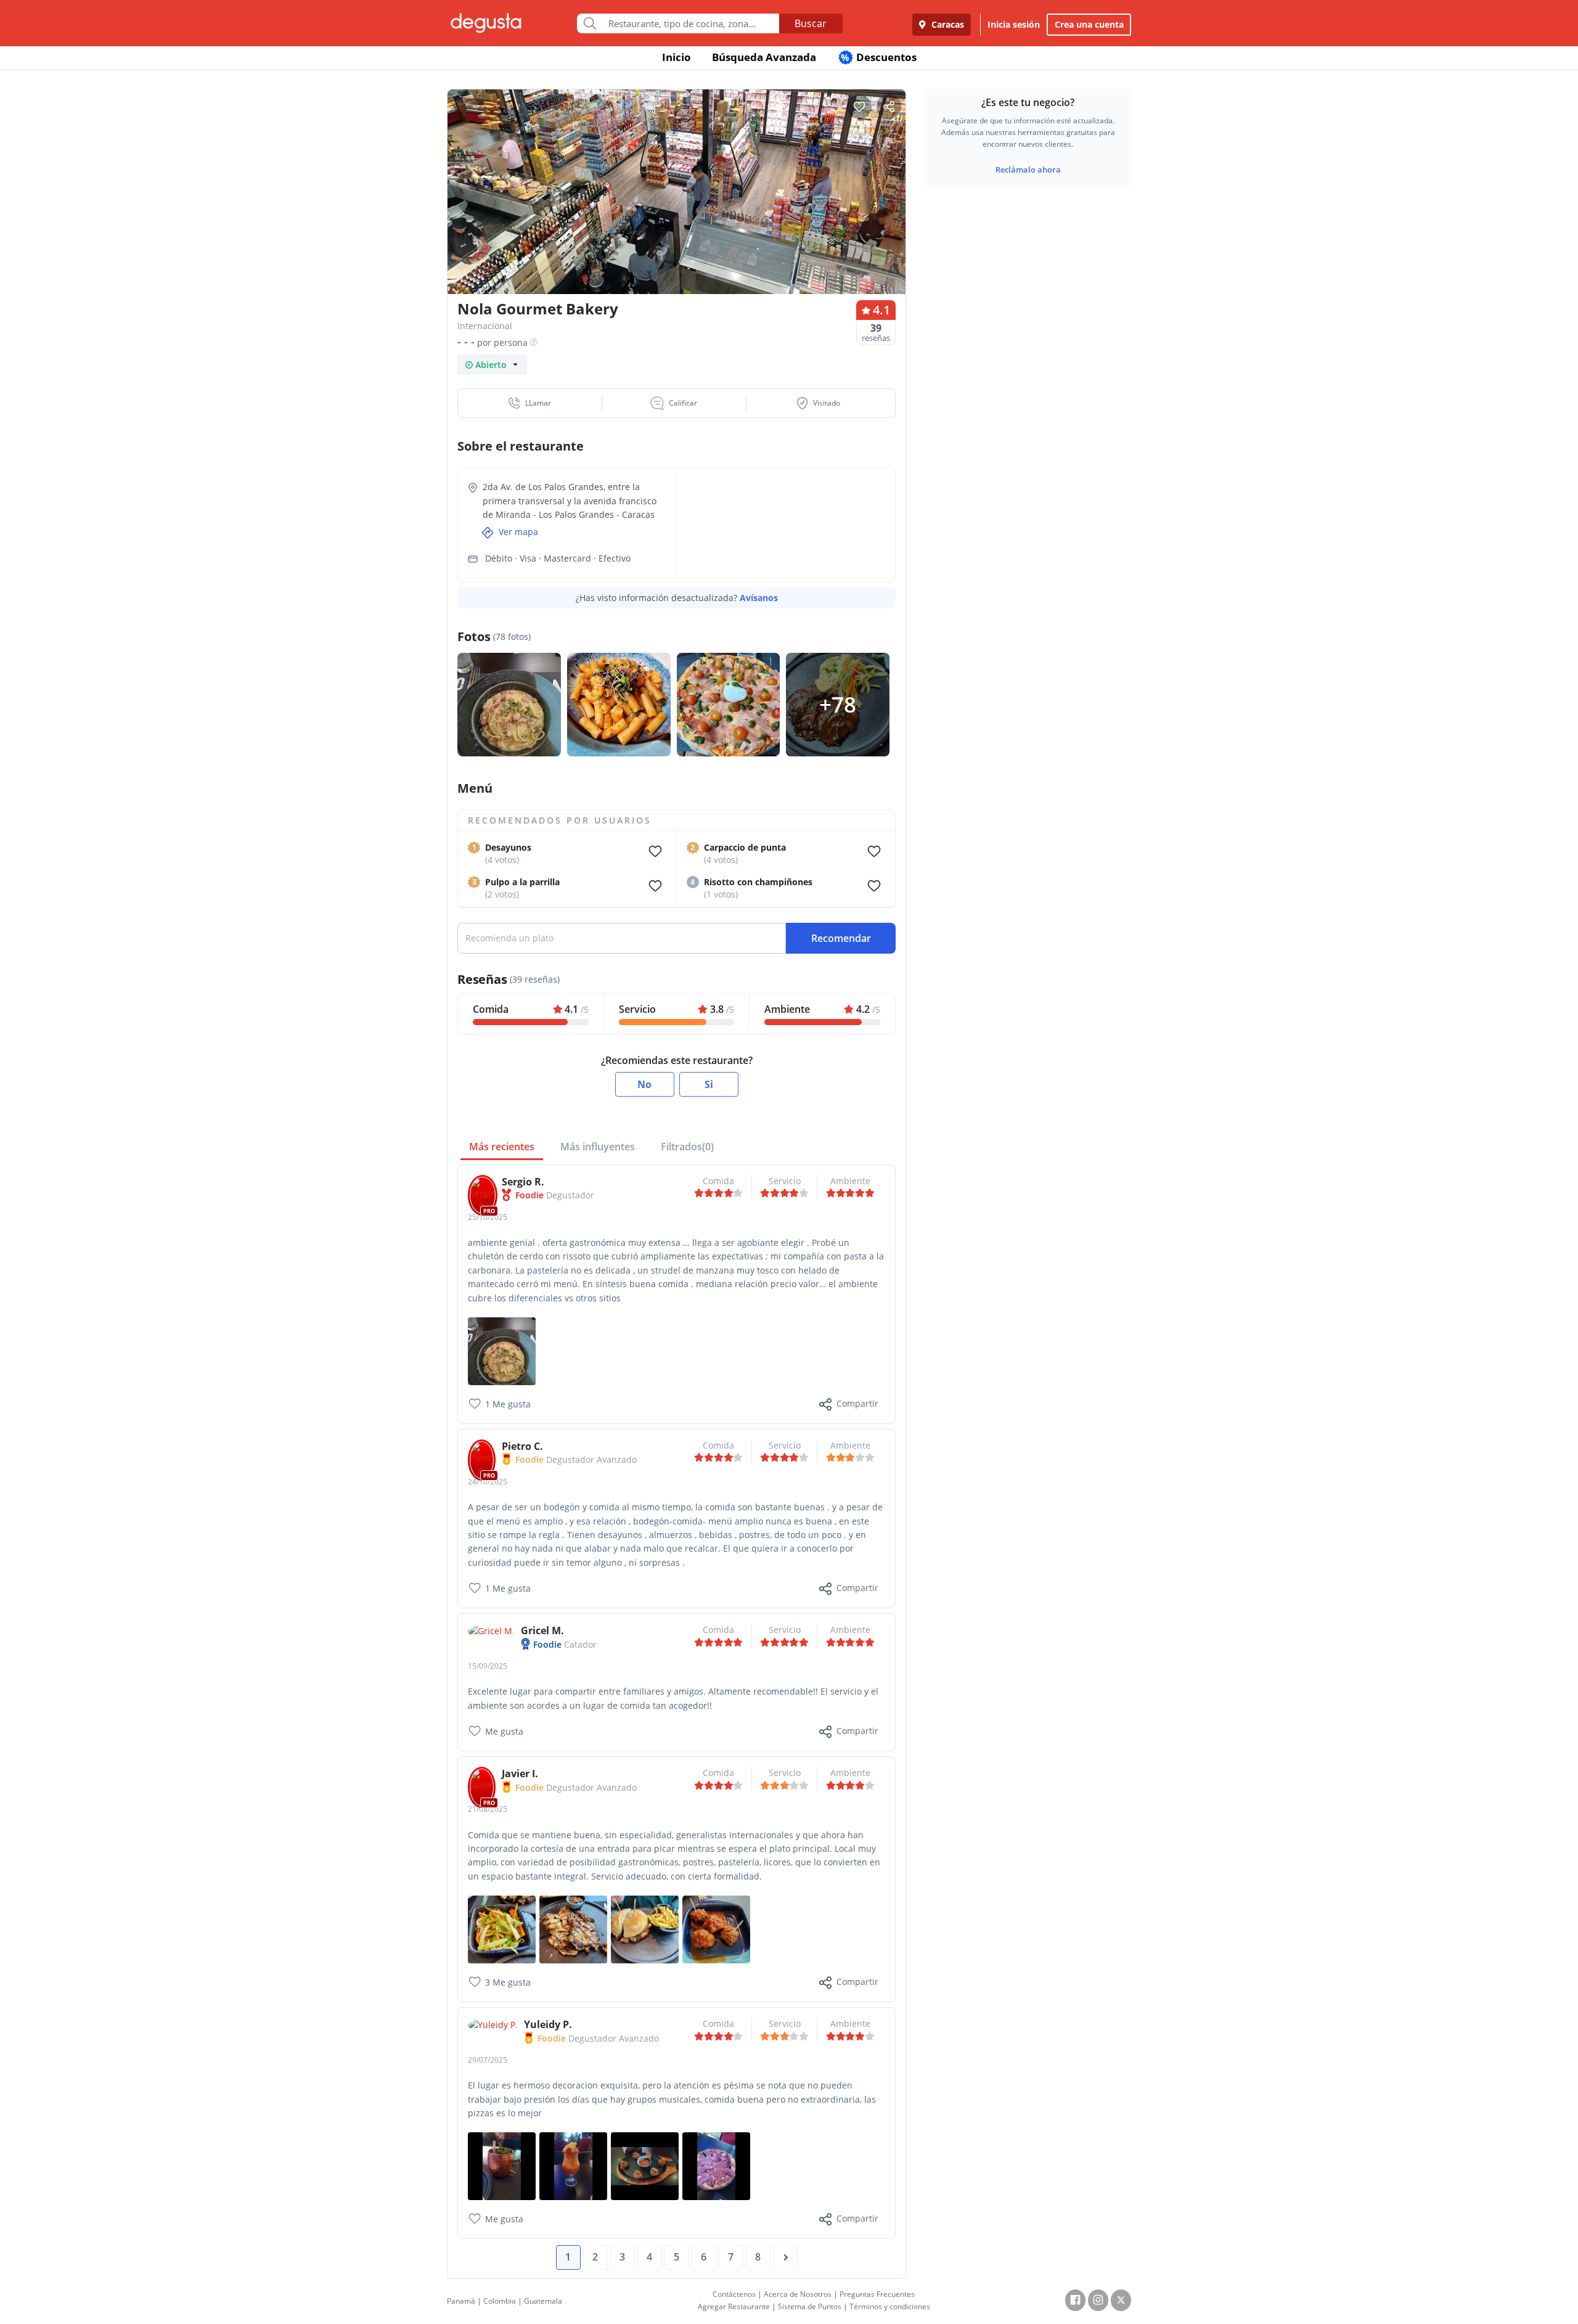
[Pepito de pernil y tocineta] (645, 1929)
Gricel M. (542, 1630)
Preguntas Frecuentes (877, 2294)
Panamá (461, 2301)
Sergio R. (523, 1182)
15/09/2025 (488, 1666)
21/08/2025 (488, 1809)
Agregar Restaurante (734, 2306)
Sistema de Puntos (810, 2306)
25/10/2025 (488, 1217)
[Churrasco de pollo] (573, 1929)
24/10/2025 (488, 1482)
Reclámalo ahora (1028, 170)
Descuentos (879, 57)
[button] (530, 403)
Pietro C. (522, 1446)
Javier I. (520, 1774)
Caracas (946, 24)
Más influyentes (598, 1147)
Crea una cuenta (1089, 24)
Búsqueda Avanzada (764, 57)
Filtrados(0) (687, 1147)
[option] (677, 215)
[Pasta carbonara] (502, 1350)
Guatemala (543, 2301)
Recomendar (841, 938)
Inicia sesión (1014, 24)
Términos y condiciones (890, 2306)
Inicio (677, 57)
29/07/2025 (488, 2060)
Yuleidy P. (548, 2024)
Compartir (857, 1403)
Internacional (485, 326)
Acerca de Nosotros (798, 2294)
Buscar (811, 23)
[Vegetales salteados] (502, 1929)
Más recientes (502, 1147)
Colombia (500, 2301)
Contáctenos (734, 2294)
